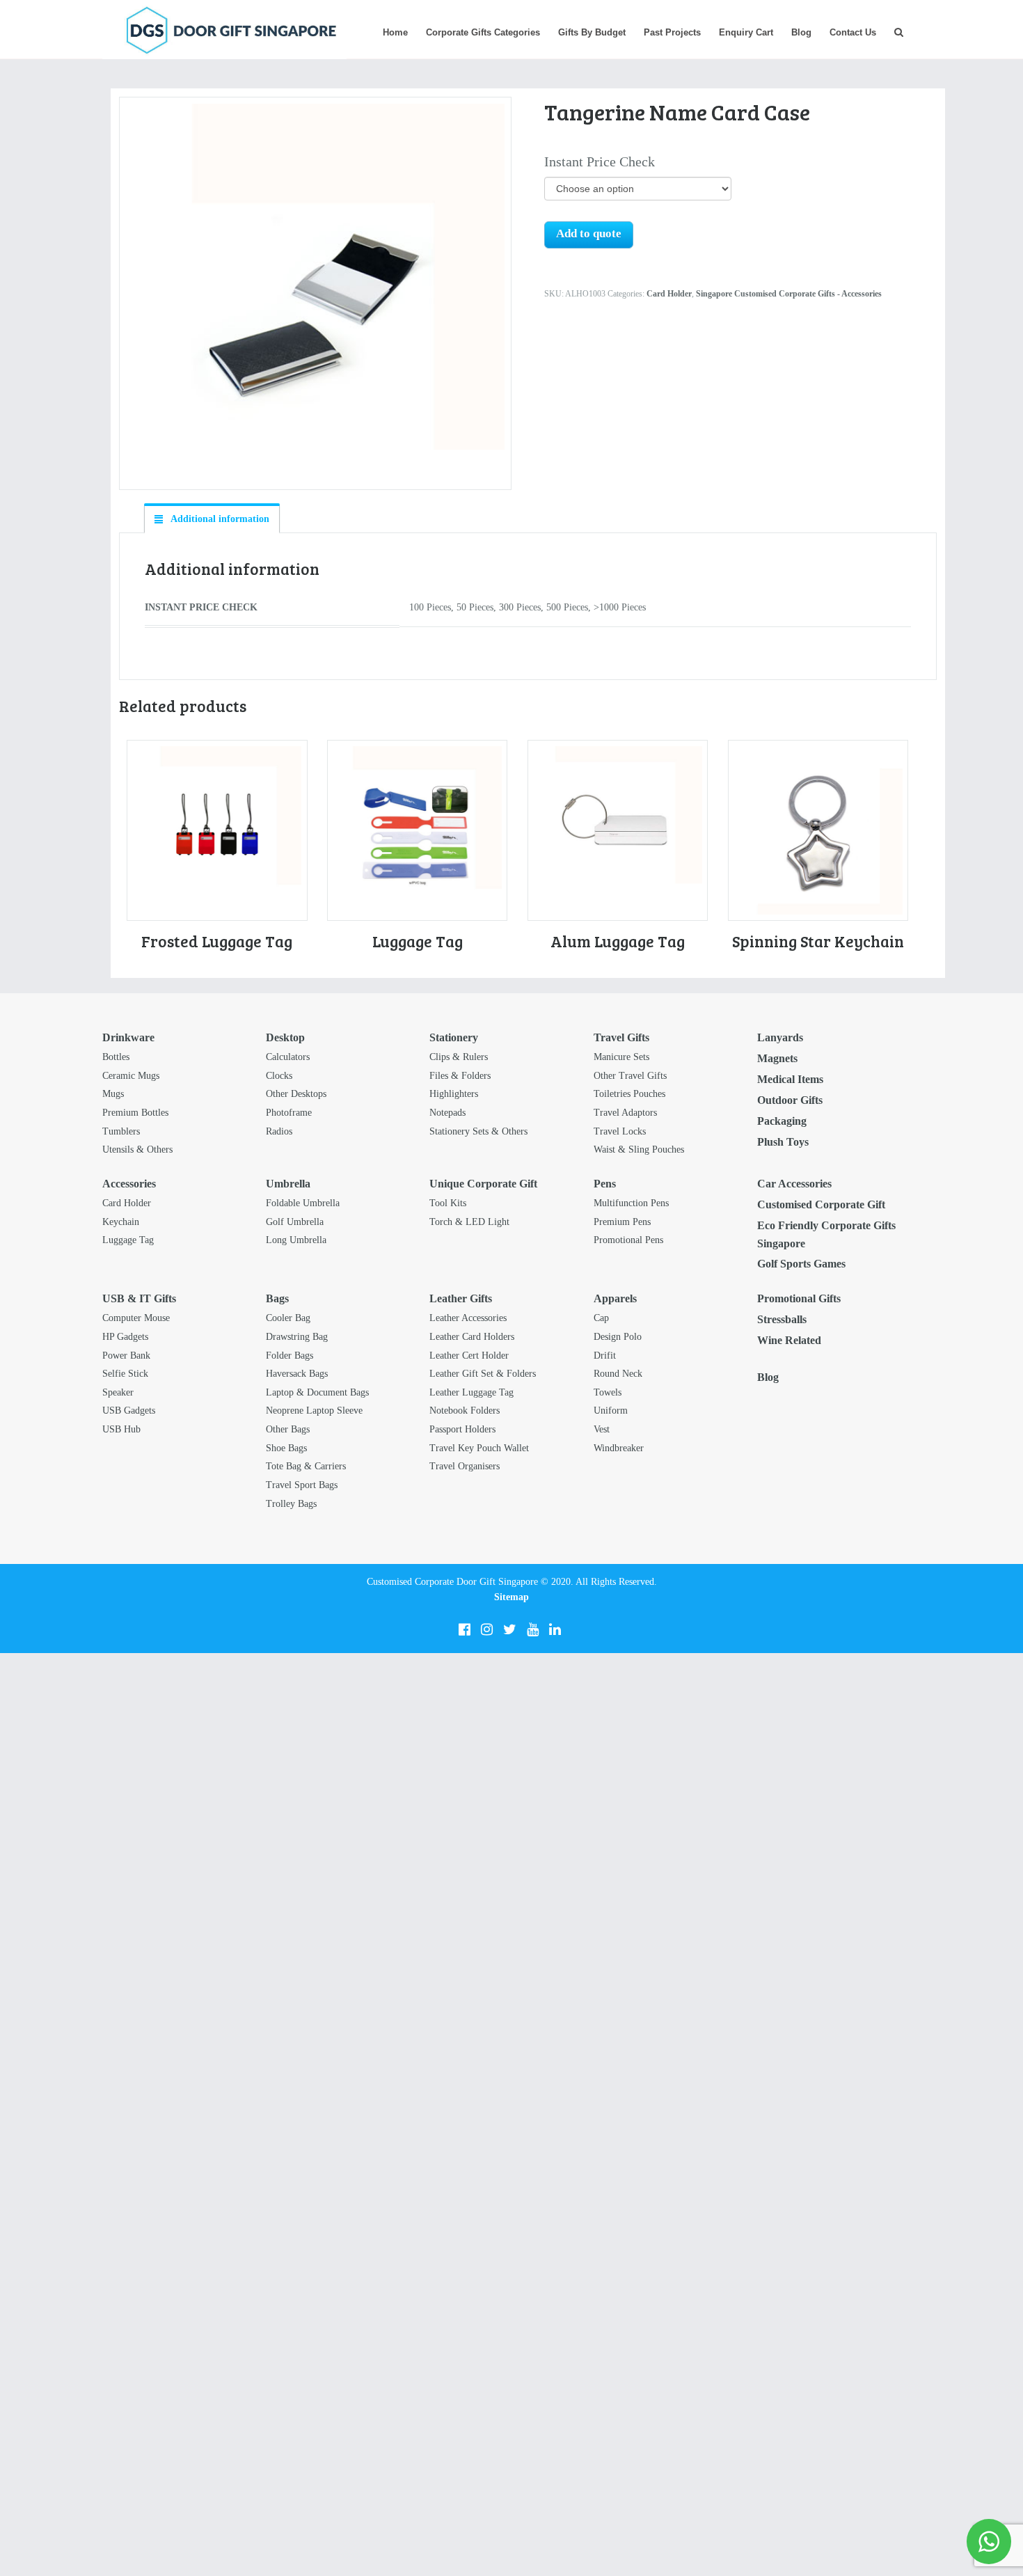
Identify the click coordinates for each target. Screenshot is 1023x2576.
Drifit (605, 1356)
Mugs (113, 1094)
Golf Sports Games (801, 1264)
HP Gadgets (125, 1337)
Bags (277, 1298)
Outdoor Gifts (790, 1100)
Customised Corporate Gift (821, 1204)
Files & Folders (460, 1076)
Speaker (118, 1392)
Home (395, 32)
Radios (279, 1131)
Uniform (611, 1411)
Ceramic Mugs (131, 1076)
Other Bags (288, 1429)
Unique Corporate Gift (483, 1184)
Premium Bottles (135, 1113)
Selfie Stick (125, 1374)
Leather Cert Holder (469, 1356)
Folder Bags (290, 1356)
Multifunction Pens (631, 1203)
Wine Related (789, 1340)
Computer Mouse (136, 1318)
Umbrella (288, 1184)
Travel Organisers (465, 1466)
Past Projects (672, 32)
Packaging (782, 1121)
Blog (801, 32)
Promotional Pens (628, 1240)
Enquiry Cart (746, 32)
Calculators (288, 1057)
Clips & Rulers (459, 1057)
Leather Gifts (461, 1298)
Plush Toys (783, 1142)
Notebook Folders (465, 1411)
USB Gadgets (129, 1411)
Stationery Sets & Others (478, 1131)
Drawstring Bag (297, 1337)
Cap (601, 1318)
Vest (602, 1429)
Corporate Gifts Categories (483, 32)
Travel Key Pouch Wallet (479, 1448)
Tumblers (121, 1131)
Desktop (285, 1037)
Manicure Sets (621, 1057)
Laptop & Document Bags (317, 1392)
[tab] (212, 519)
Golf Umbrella (295, 1222)
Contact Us (853, 32)
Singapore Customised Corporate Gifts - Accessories (789, 294)
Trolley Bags (291, 1504)
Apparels (615, 1298)
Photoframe (289, 1113)
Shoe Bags (286, 1448)
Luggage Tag (128, 1240)
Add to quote (589, 234)
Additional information (219, 519)
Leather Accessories (468, 1318)
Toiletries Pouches (629, 1094)
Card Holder (669, 294)
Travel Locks (620, 1131)
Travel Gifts (621, 1037)
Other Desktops (296, 1094)
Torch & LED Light (469, 1222)
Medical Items (790, 1079)
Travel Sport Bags (302, 1485)
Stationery (454, 1037)
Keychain (121, 1222)
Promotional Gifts (799, 1298)
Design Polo (618, 1337)
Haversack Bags (297, 1374)
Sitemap (511, 1597)
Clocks (279, 1076)
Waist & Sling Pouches (639, 1149)
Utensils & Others (137, 1149)
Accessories (129, 1184)
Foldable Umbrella (303, 1203)
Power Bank (126, 1356)
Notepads (447, 1113)
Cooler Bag (288, 1318)
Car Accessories (794, 1184)
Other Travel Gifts (630, 1076)
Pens (605, 1184)
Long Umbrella (296, 1240)
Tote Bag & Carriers (306, 1466)
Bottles (116, 1057)
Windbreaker (619, 1448)
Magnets (777, 1058)
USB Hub (121, 1429)
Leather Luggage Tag (471, 1392)
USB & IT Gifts (139, 1298)
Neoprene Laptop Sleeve (314, 1411)
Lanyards (780, 1037)
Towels (608, 1392)
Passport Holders (462, 1429)
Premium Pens (622, 1222)
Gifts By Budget (592, 32)
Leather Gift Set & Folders (483, 1374)
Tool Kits (448, 1203)
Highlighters (454, 1094)
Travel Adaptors (625, 1113)
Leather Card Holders (472, 1337)
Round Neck (618, 1374)
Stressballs (782, 1319)
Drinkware (128, 1037)
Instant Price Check (600, 161)
